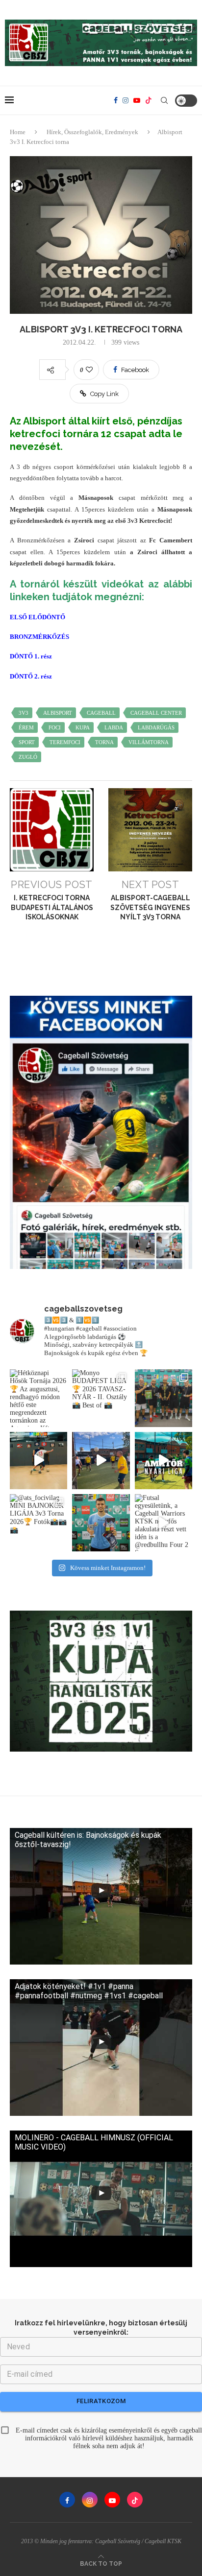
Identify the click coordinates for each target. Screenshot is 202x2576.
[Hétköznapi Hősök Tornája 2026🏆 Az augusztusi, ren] (38, 1398)
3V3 (24, 713)
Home (18, 132)
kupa (83, 727)
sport (27, 742)
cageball (101, 713)
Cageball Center (156, 713)
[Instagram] (126, 100)
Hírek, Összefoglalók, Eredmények (92, 132)
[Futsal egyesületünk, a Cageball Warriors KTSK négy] (164, 1523)
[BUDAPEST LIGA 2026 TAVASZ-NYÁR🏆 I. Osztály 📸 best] (164, 1398)
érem (26, 727)
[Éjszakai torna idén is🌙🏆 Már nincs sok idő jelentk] (38, 1461)
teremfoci (65, 742)
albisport (58, 713)
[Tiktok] (149, 100)
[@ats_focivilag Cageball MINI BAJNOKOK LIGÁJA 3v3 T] (101, 1523)
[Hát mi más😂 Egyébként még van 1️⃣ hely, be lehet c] (101, 1461)
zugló (28, 757)
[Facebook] (116, 100)
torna (104, 742)
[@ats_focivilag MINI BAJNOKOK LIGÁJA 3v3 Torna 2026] (38, 1523)
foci (55, 727)
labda (114, 727)
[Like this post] (89, 370)
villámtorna (149, 742)
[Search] (164, 100)
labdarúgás (156, 727)
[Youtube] (137, 100)
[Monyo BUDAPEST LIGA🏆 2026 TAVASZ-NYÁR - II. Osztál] (101, 1398)
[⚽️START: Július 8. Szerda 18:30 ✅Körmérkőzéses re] (164, 1461)
